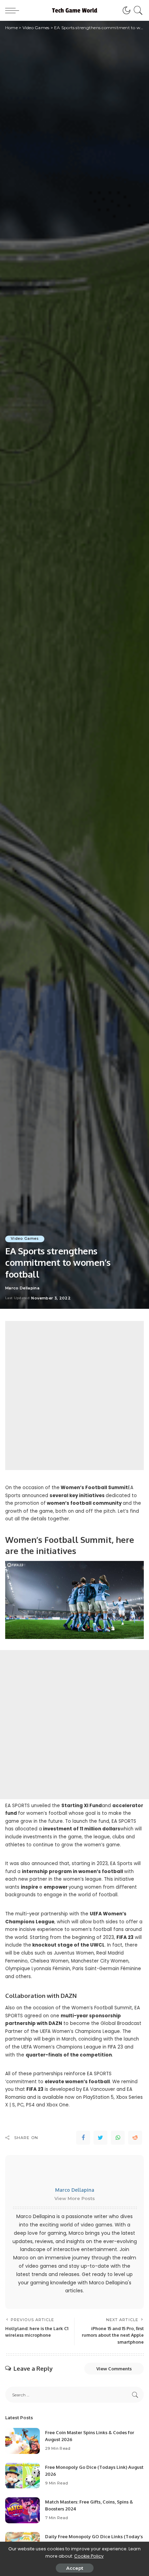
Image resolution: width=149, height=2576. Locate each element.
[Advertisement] (74, 1396)
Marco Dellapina (22, 1288)
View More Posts (75, 2198)
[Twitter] (100, 2138)
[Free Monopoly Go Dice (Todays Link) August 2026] (23, 2476)
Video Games (25, 1239)
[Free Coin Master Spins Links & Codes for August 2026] (23, 2441)
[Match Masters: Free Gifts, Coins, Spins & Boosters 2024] (23, 2510)
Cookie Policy (89, 2556)
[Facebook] (83, 2138)
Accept (75, 2568)
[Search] (137, 10)
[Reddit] (135, 2138)
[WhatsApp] (118, 2138)
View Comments (114, 2369)
